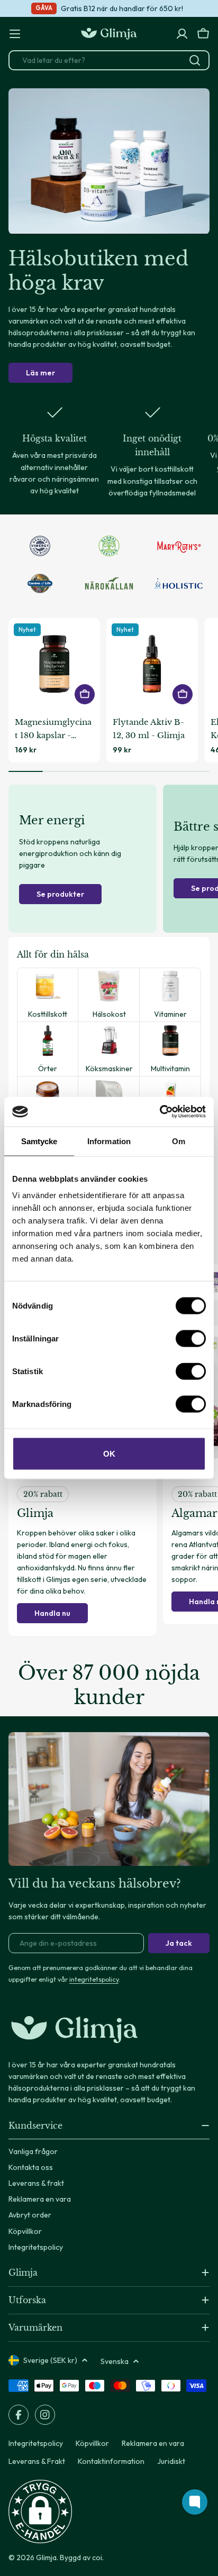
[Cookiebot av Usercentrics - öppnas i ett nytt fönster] (160, 1112)
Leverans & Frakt (37, 2461)
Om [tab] (179, 1141)
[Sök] (195, 60)
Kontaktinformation (111, 2461)
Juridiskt (171, 2461)
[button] (40, 2511)
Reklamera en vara (153, 2443)
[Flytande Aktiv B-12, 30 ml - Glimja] (152, 664)
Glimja (46, 2557)
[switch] (191, 1339)
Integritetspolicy (36, 2443)
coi (97, 2557)
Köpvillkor (92, 2443)
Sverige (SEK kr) (50, 2360)
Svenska (115, 2361)
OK (109, 1454)
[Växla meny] (15, 34)
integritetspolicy (94, 1979)
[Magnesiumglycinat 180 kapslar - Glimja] (54, 664)
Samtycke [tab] (39, 1141)
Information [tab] (109, 1141)
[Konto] (182, 34)
